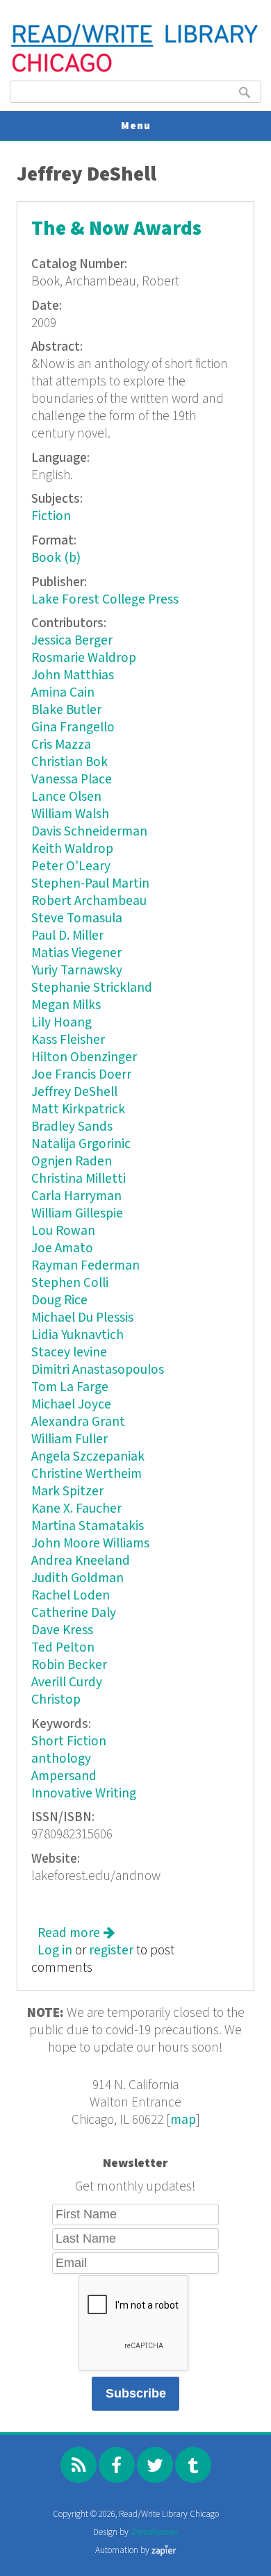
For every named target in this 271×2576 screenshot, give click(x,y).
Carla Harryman (76, 1196)
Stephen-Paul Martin (90, 884)
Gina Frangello (73, 728)
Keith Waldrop (72, 849)
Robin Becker (69, 1665)
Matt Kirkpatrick (78, 1110)
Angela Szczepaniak (88, 1457)
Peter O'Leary (71, 866)
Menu (136, 126)
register (111, 1951)
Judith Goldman (77, 1578)
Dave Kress (62, 1630)
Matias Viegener (76, 953)
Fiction (51, 516)
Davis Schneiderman (89, 832)
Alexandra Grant (78, 1422)
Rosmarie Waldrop (84, 658)
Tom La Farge (70, 1387)
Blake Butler (66, 710)
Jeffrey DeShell (74, 1092)
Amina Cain (63, 693)
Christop (56, 1700)
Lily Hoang (61, 1023)
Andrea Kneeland (81, 1561)
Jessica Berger (72, 641)
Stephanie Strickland (92, 988)
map (183, 2120)
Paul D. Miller (67, 936)
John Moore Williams (90, 1544)
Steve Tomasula (77, 919)
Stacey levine (69, 1353)
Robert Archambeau (89, 901)
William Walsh (70, 814)
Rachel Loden (71, 1596)
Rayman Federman (85, 1266)
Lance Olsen (66, 797)
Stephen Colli (70, 1283)
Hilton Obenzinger (84, 1057)
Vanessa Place (72, 780)
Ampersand (64, 1776)
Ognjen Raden (72, 1162)
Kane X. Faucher (76, 1509)
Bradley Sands (72, 1127)
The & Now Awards (116, 229)
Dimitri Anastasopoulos (98, 1370)
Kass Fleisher (68, 1040)
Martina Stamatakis (88, 1526)
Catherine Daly (74, 1613)
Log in (55, 1951)
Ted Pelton (63, 1648)
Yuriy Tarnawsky (77, 971)
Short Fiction (69, 1742)
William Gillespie (77, 1214)
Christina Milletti (79, 1179)
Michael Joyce (71, 1405)
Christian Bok (69, 762)
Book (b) (56, 558)
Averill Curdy (67, 1682)
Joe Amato (62, 1248)
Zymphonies (154, 2533)
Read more (76, 1933)
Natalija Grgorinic (81, 1144)
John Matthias (73, 675)
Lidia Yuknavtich (77, 1335)
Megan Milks (66, 1005)
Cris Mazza (61, 745)
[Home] (135, 70)
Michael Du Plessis (82, 1318)
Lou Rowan (63, 1231)
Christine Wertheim (87, 1474)
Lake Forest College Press (105, 600)
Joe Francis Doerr (81, 1075)
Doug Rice (59, 1301)
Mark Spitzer (67, 1491)
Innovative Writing (84, 1794)
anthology (61, 1759)
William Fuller (69, 1439)
